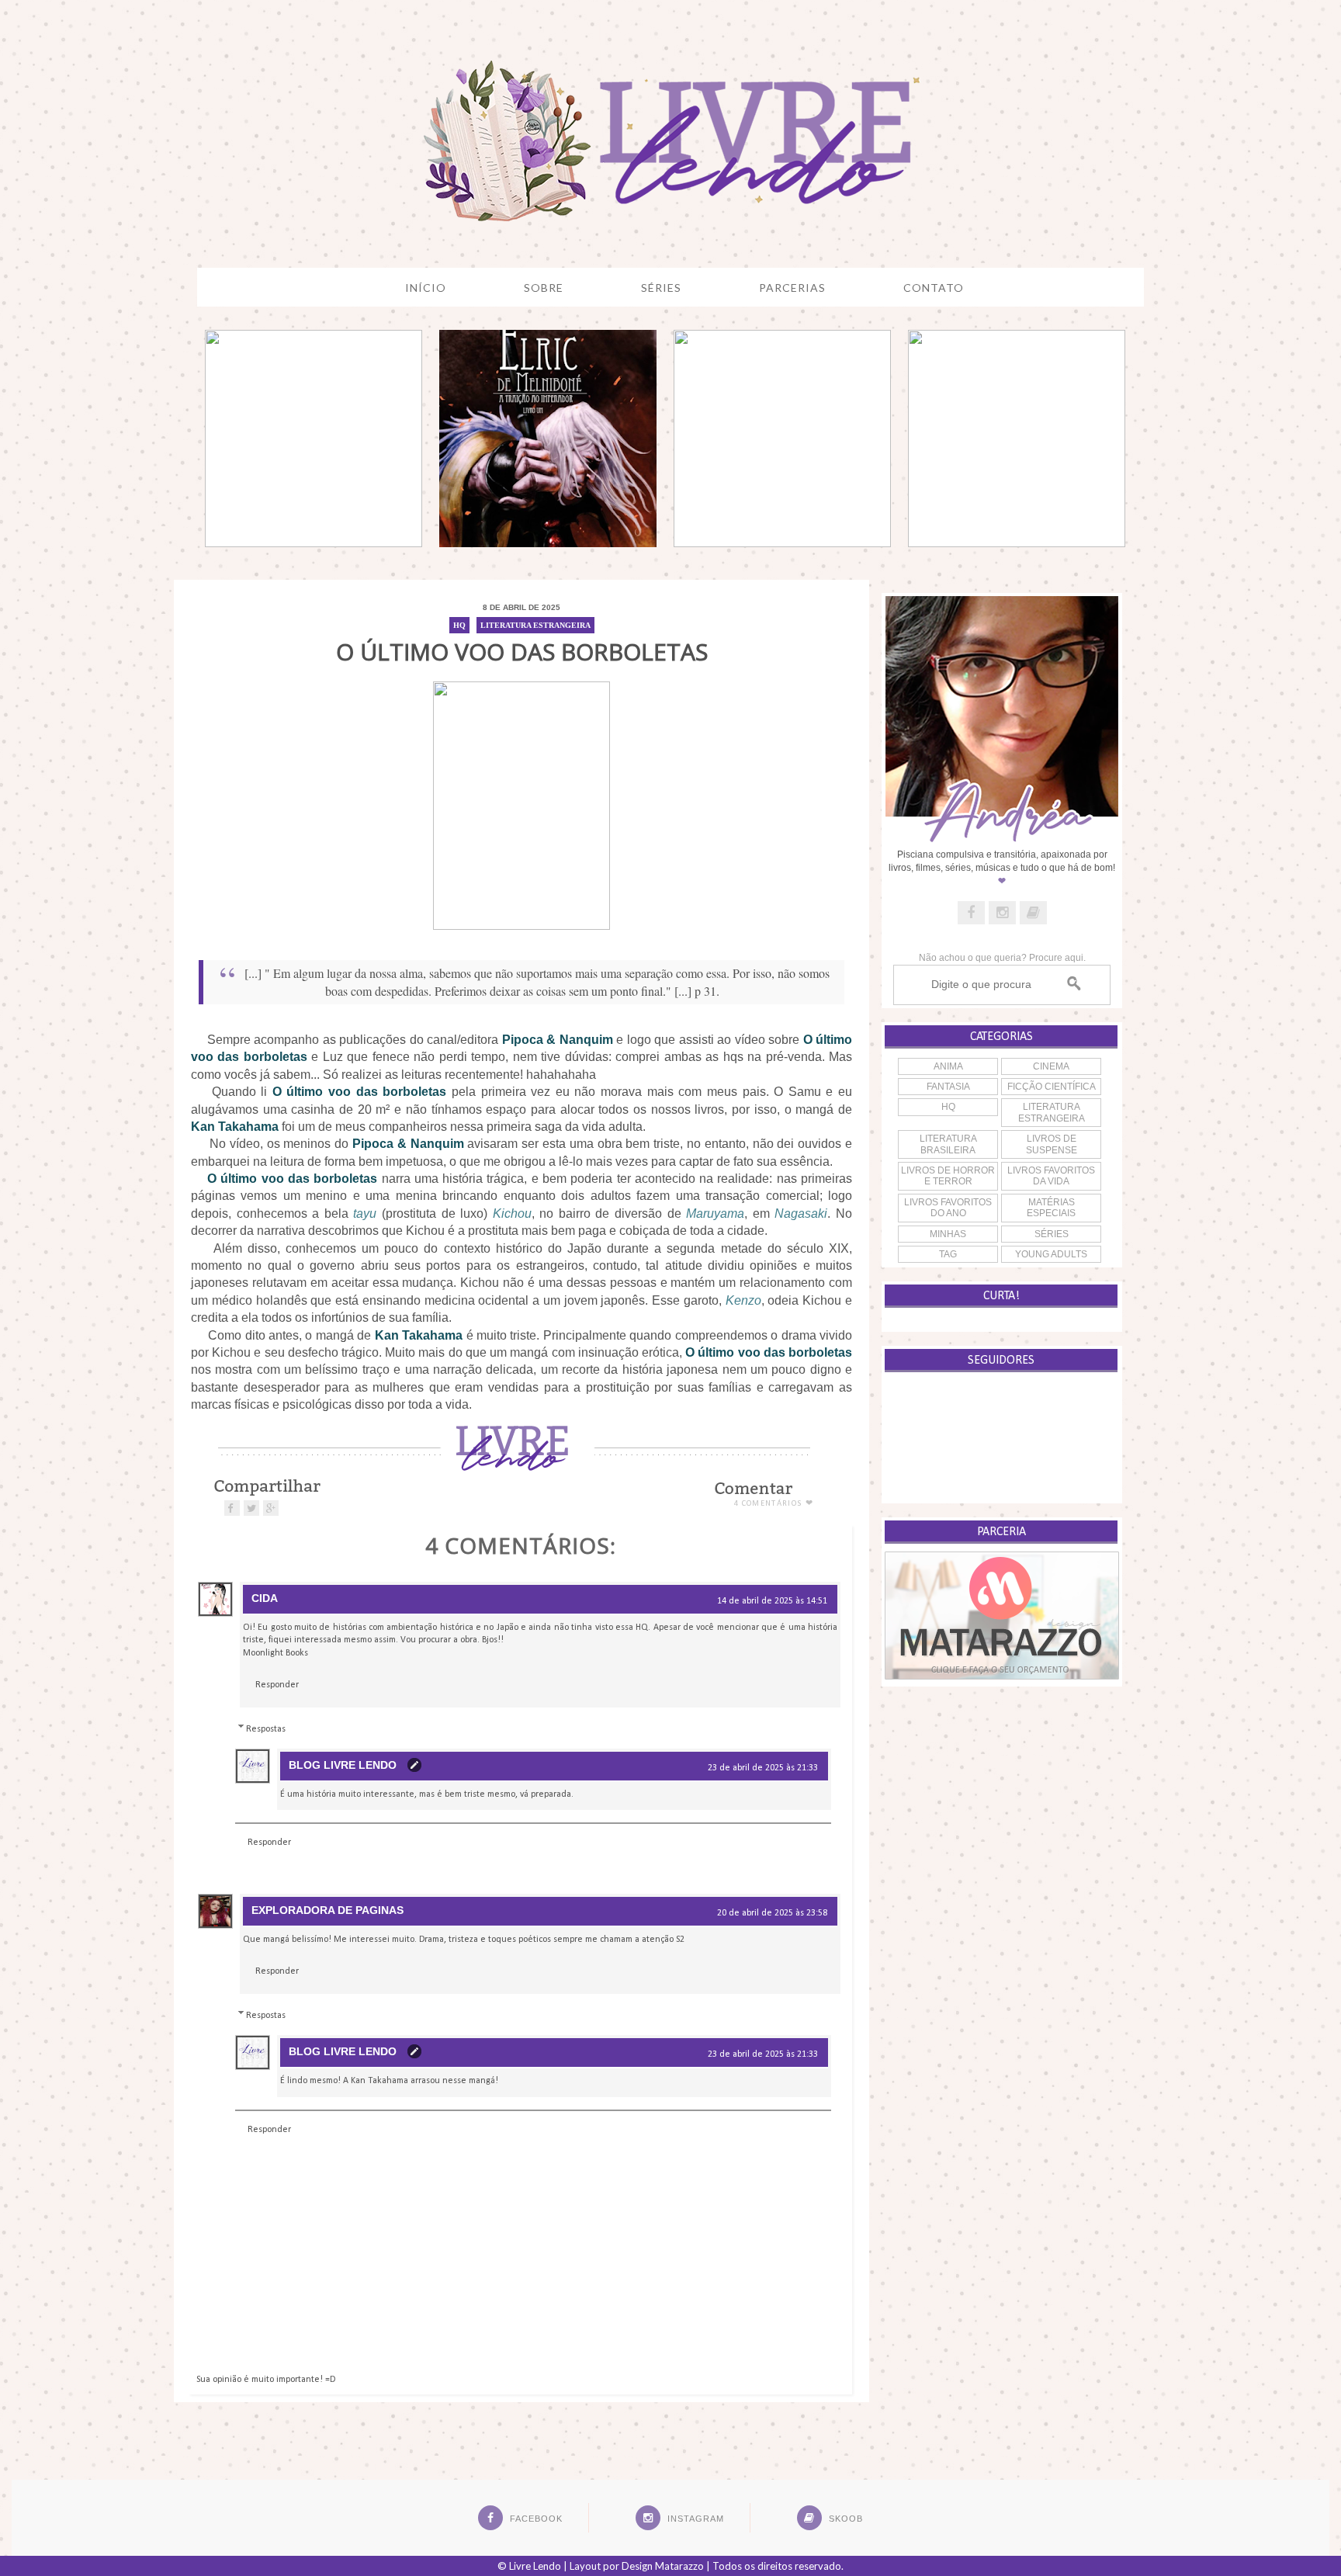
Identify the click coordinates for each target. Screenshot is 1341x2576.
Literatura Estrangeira (535, 625)
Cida (265, 1598)
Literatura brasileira (948, 1144)
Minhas (948, 1234)
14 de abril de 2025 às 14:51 (772, 1601)
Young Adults (1051, 1254)
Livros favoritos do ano (948, 1208)
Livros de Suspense (1052, 1144)
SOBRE (544, 288)
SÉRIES (661, 288)
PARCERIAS (792, 288)
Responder (277, 1685)
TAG (948, 1254)
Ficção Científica (1052, 1087)
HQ (459, 625)
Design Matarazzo (663, 2566)
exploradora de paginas (327, 1910)
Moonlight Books (275, 1653)
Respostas (266, 1729)
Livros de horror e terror (948, 1176)
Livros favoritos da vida (1051, 1176)
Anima (948, 1066)
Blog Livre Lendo (343, 1765)
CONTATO (934, 288)
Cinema (1051, 1066)
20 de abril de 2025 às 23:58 (772, 1913)
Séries (1052, 1234)
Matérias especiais (1051, 1208)
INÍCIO (426, 288)
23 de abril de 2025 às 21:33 (763, 1768)
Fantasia (948, 1087)
